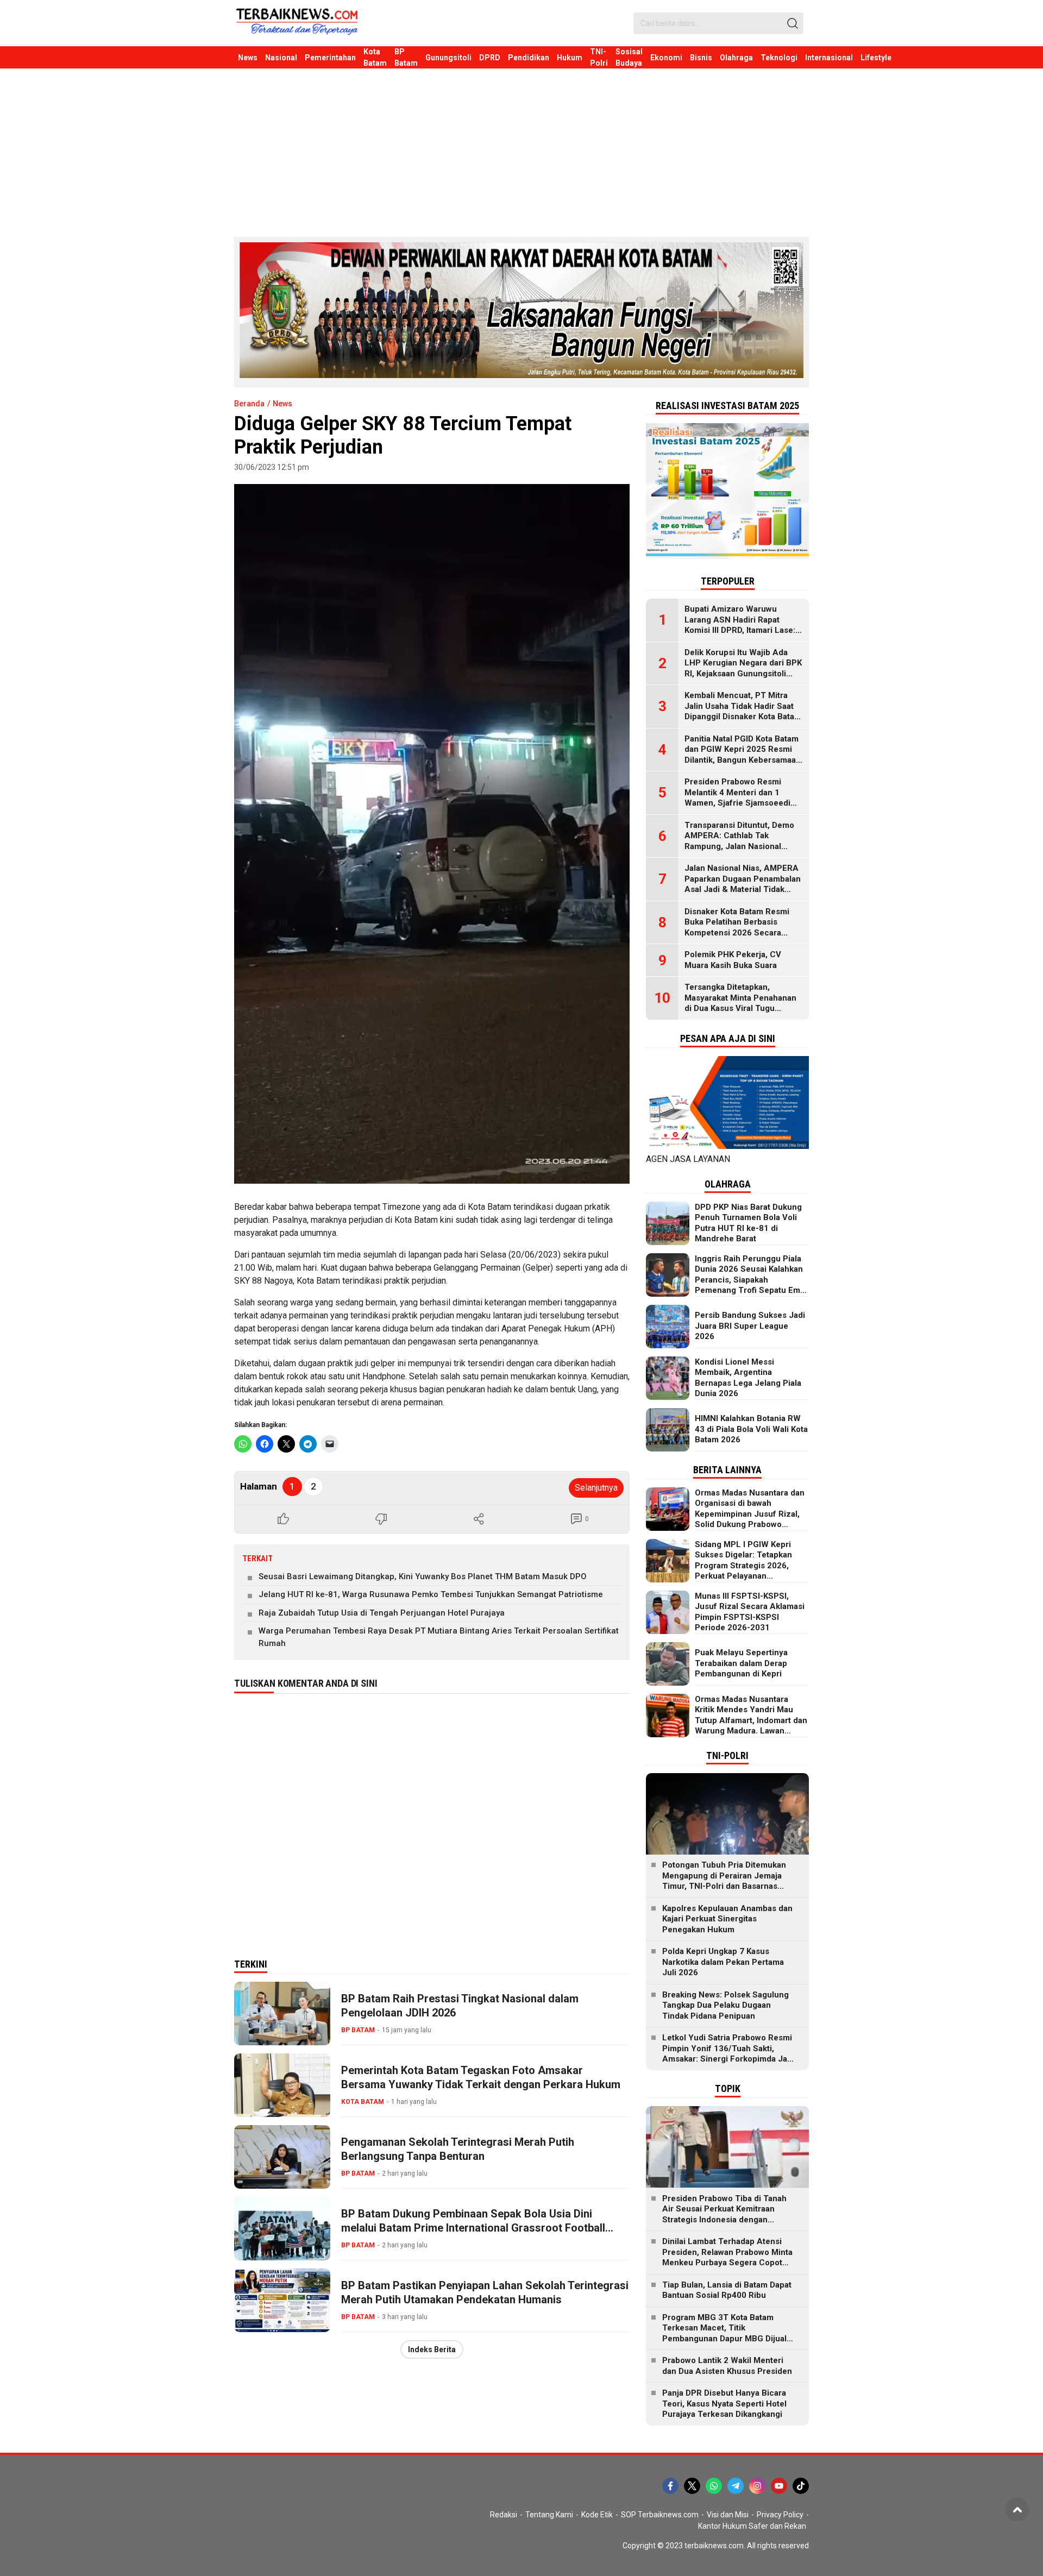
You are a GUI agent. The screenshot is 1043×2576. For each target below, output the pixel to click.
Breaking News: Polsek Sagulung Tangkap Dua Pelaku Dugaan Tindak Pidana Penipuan (725, 2005)
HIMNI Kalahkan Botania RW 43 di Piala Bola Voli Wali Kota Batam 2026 (751, 1429)
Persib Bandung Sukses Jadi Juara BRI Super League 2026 (750, 1326)
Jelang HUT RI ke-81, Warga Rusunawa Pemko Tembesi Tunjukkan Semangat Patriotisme (431, 1594)
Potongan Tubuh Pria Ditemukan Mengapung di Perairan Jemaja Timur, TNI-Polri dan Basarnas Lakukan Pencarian (724, 1881)
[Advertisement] (521, 150)
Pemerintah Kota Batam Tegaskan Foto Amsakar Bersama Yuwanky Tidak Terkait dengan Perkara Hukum (481, 2077)
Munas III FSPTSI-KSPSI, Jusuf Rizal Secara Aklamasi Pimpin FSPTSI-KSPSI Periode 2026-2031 (750, 1612)
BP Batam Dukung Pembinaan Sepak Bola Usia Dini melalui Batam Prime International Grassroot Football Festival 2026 (473, 2228)
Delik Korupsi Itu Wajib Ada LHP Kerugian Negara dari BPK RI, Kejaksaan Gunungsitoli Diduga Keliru (743, 668)
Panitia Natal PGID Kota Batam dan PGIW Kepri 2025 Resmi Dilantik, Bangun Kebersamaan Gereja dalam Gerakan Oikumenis (743, 760)
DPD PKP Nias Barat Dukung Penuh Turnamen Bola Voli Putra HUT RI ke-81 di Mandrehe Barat (748, 1223)
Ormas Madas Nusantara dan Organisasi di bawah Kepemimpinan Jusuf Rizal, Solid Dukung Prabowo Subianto (750, 1514)
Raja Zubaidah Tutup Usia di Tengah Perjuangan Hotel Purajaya (382, 1613)
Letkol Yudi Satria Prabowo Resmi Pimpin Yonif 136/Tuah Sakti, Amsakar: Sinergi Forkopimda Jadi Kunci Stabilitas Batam (728, 2054)
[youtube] (779, 2486)
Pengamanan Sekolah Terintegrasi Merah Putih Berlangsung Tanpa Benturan (458, 2149)
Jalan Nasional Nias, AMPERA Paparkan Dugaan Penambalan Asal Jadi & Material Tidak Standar (743, 884)
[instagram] (757, 2486)
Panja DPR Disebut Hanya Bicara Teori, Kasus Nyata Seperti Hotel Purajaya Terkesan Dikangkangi (724, 2404)
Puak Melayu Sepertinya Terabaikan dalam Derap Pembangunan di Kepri (741, 1663)
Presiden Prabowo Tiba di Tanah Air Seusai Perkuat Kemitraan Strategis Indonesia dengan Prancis (724, 2214)
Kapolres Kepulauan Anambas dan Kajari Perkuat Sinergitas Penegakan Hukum (727, 1919)
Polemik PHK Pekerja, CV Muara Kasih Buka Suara (733, 960)
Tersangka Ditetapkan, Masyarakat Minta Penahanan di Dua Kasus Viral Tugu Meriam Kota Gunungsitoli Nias (743, 1003)
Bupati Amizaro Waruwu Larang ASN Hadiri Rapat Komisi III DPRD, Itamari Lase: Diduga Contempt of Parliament (740, 630)
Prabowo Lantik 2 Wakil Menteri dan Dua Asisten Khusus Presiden (727, 2366)
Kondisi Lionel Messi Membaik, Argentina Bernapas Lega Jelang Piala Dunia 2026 (748, 1378)
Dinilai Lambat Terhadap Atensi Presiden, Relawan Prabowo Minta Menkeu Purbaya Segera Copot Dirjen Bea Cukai (727, 2257)
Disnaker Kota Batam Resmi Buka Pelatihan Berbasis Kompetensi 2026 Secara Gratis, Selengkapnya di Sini (738, 928)
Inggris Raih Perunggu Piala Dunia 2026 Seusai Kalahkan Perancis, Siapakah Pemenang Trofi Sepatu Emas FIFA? (752, 1280)
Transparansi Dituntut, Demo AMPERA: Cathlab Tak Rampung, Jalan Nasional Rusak (739, 841)
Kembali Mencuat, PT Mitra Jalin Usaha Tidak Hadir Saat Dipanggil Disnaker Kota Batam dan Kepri (743, 711)
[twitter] (692, 2486)
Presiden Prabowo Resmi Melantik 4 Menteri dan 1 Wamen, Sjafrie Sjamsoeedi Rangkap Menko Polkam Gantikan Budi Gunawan (737, 803)
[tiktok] (801, 2486)
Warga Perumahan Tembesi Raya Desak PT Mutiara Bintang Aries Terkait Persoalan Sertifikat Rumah (439, 1637)
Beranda (249, 404)
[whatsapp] (714, 2486)
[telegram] (736, 2486)
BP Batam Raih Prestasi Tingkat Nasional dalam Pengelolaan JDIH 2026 (460, 2006)
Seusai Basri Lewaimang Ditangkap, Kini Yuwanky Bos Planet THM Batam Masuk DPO (423, 1576)
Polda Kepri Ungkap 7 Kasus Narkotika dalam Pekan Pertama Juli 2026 (723, 1962)
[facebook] (670, 2486)
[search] (793, 23)
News (282, 404)
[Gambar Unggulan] (432, 834)
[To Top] (1017, 2509)
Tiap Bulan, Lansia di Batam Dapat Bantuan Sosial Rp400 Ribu (727, 2290)
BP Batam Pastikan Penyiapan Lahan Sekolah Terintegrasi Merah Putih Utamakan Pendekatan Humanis (485, 2292)
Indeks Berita (432, 2349)
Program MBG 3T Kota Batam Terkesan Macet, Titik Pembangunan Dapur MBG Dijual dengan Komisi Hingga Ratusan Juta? (724, 2339)
